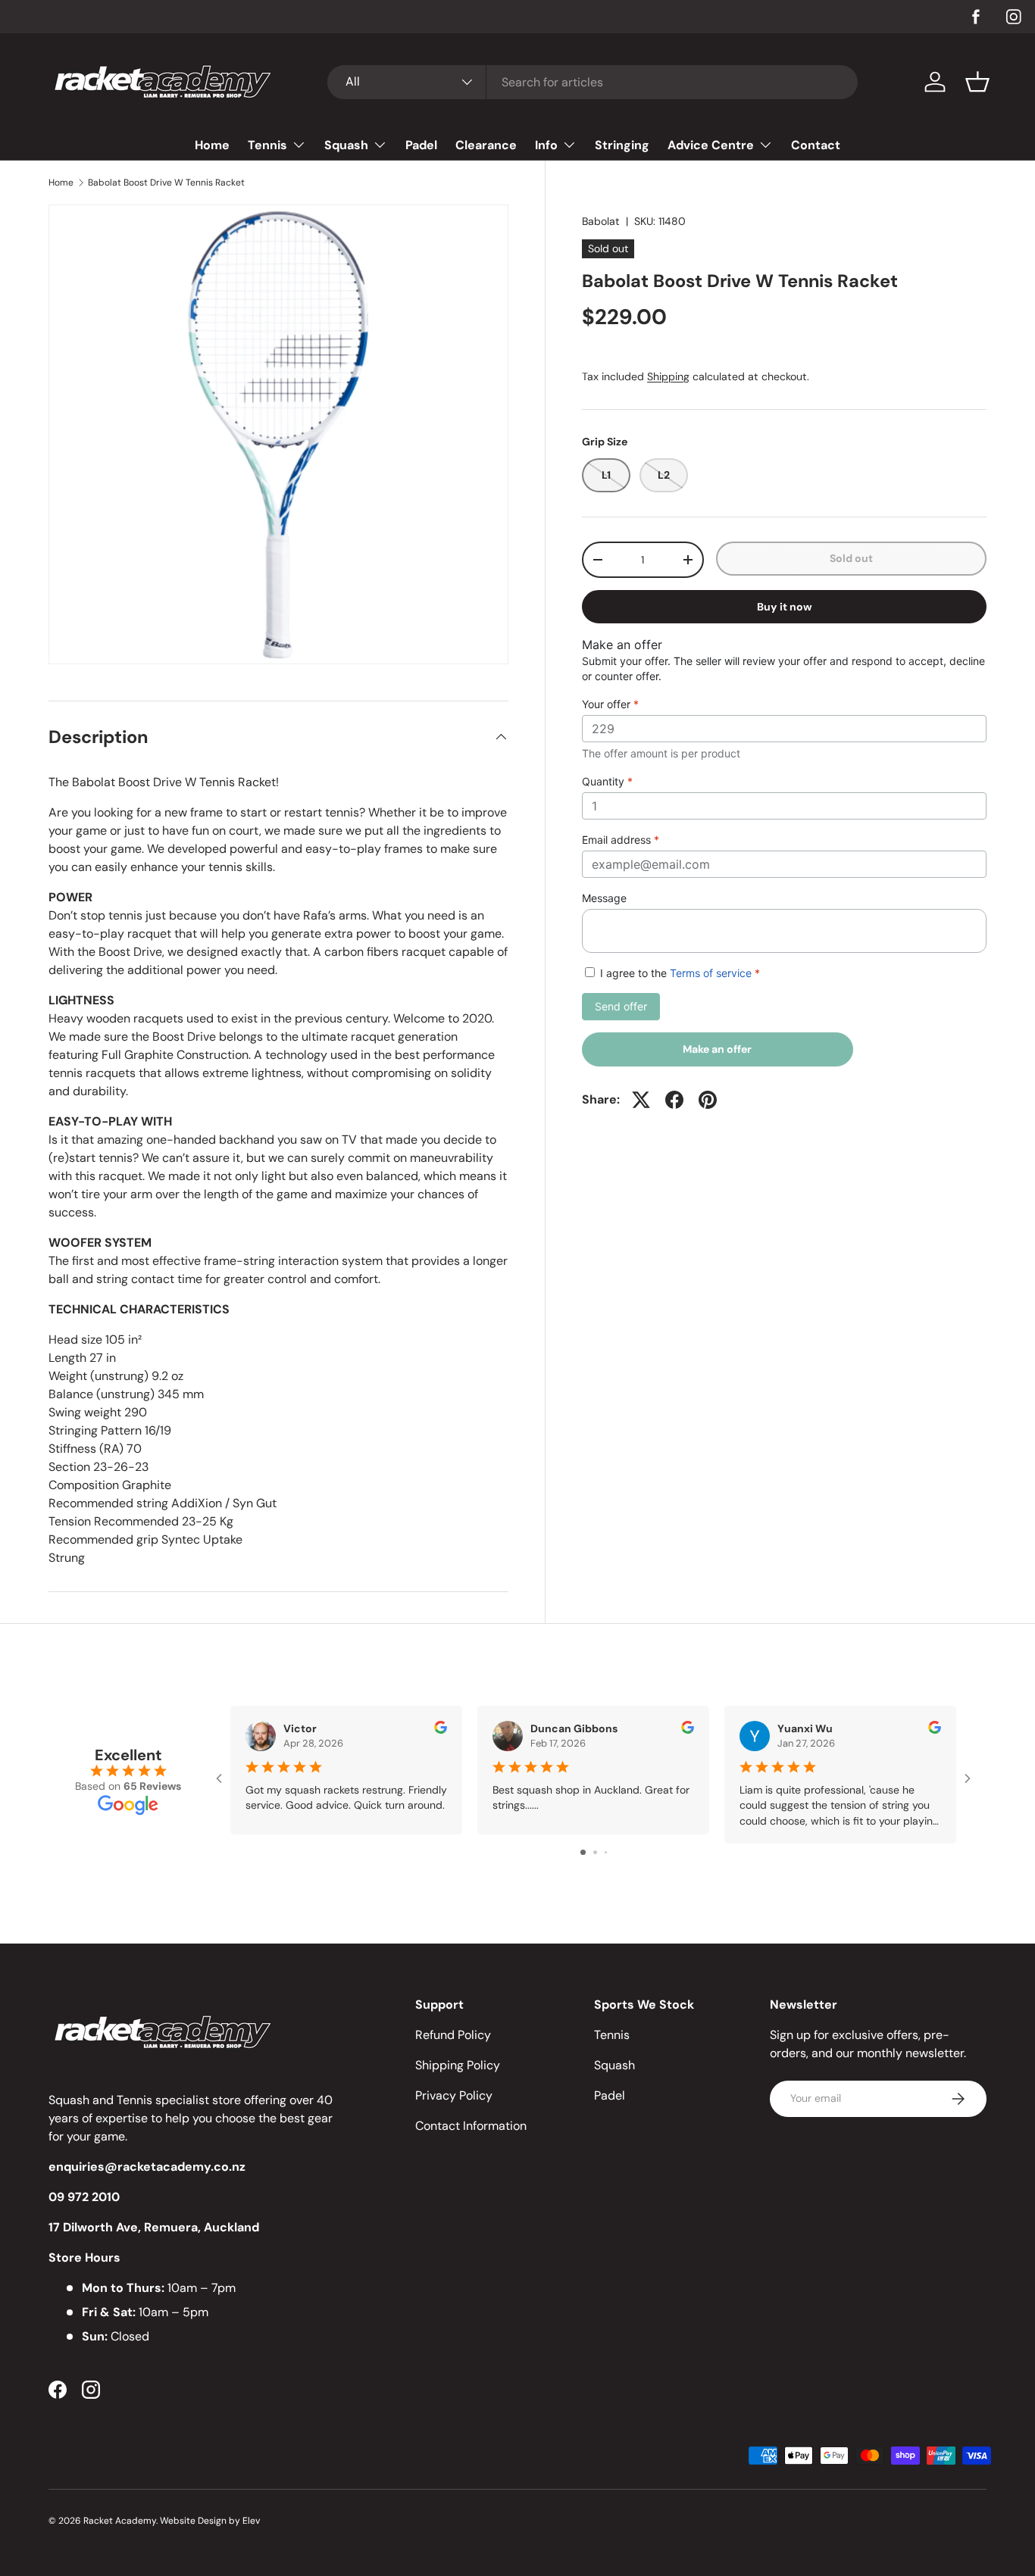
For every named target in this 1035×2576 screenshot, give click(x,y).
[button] (977, 82)
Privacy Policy (454, 2095)
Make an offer (718, 1054)
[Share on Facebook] (674, 1100)
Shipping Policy (458, 2065)
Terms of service (711, 973)
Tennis (267, 145)
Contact (816, 145)
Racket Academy (120, 2521)
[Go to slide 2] (595, 1852)
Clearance (486, 145)
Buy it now (785, 607)
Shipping (668, 376)
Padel (421, 145)
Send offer (621, 1006)
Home (212, 145)
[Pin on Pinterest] (708, 1100)
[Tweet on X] (641, 1100)
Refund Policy (453, 2035)
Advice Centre (711, 145)
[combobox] (593, 82)
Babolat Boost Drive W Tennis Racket (166, 183)
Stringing (622, 145)
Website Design (193, 2521)
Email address (621, 840)
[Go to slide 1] (583, 1852)
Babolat (601, 221)
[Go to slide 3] (606, 1852)
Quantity (607, 781)
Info (546, 145)
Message (604, 898)
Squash (346, 145)
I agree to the (679, 973)
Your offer (610, 704)
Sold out (851, 558)
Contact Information (471, 2126)
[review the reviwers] (441, 1730)
